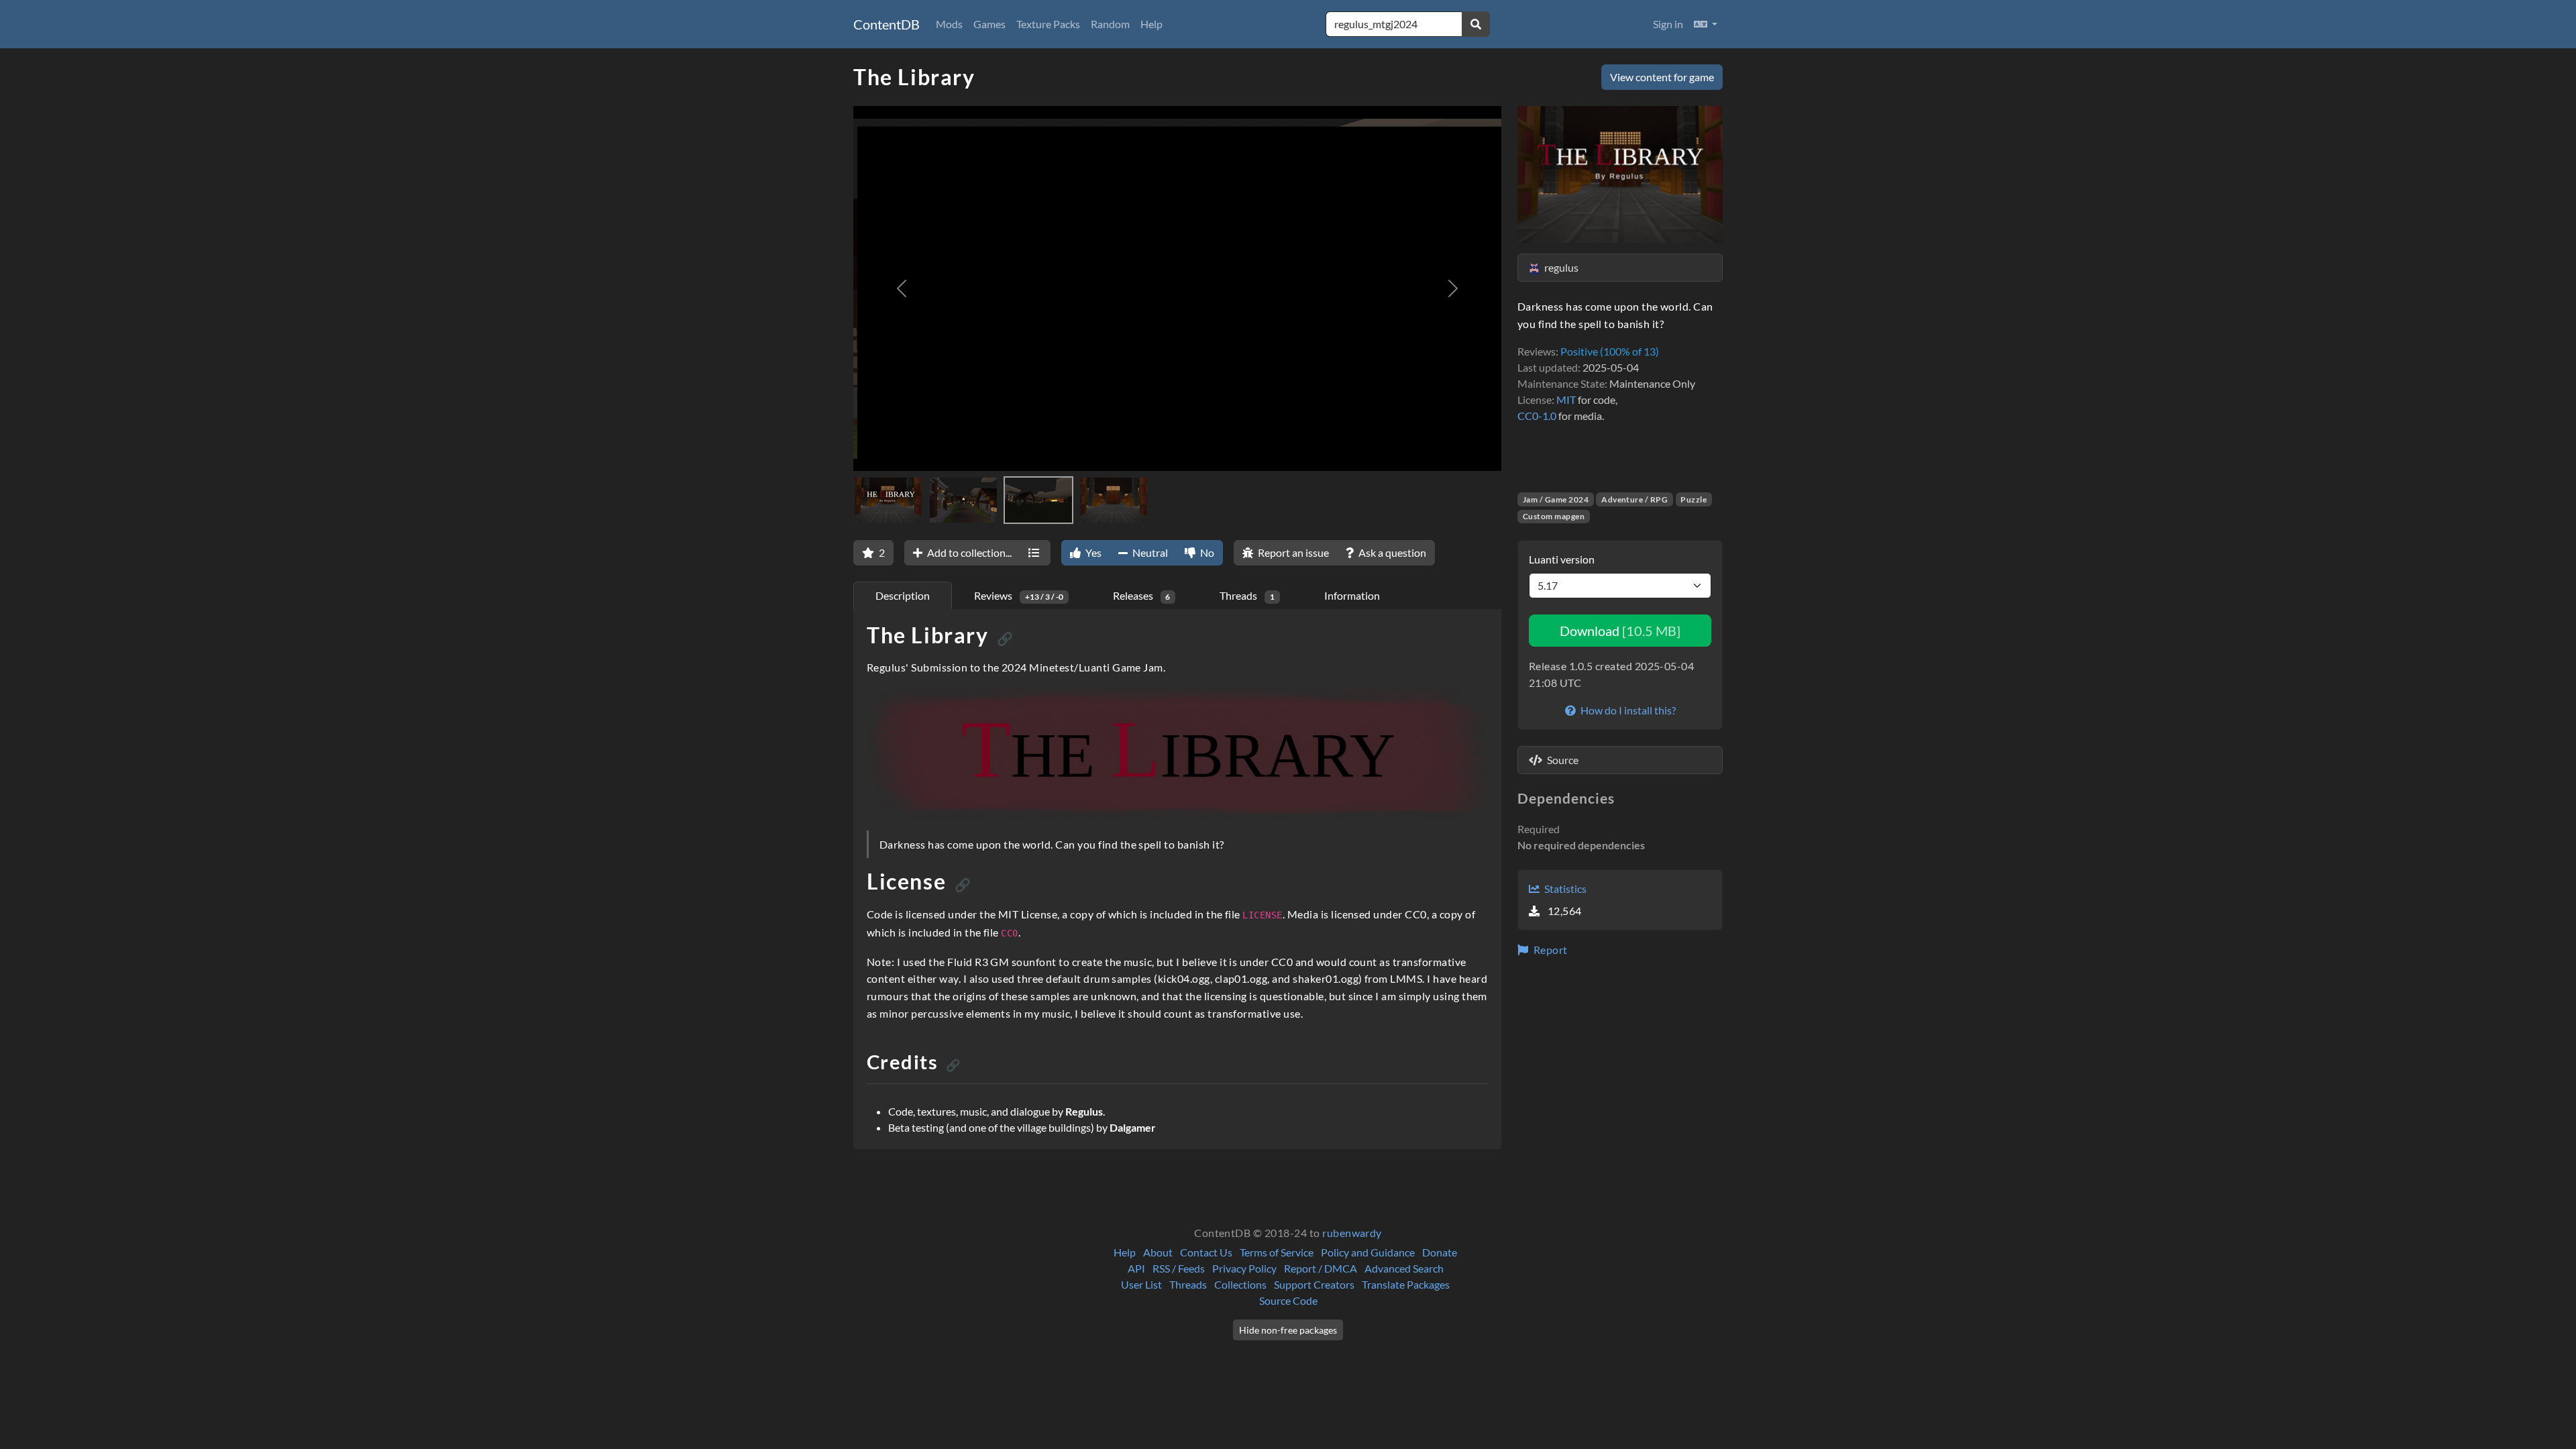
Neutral (1149, 552)
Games (989, 24)
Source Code (1288, 1300)
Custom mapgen (1554, 516)
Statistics (1564, 889)
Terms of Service (1277, 1252)
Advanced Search (1404, 1268)
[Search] (1476, 24)
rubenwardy (1352, 1233)
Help (1151, 24)
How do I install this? (1627, 710)
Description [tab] (903, 595)
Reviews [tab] (1019, 595)
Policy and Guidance (1368, 1252)
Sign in (1668, 24)
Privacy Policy (1244, 1268)
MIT (1566, 399)
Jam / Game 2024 (1556, 499)
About (1158, 1252)
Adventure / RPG (1634, 499)
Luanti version (1562, 559)
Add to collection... (968, 552)
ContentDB (887, 24)
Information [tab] (1352, 595)
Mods (949, 24)
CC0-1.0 (1537, 416)
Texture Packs (1048, 24)
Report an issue (1292, 552)
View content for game (1662, 77)
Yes (1092, 552)
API (1136, 1268)
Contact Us (1206, 1252)
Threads (1188, 1284)
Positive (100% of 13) (1610, 351)
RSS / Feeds (1179, 1268)
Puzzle (1694, 499)
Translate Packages (1406, 1284)
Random (1110, 24)
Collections (1240, 1284)
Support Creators (1314, 1284)
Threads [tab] (1247, 595)
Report (1549, 950)
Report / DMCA (1321, 1268)
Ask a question (1391, 552)
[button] (1706, 24)
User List (1141, 1284)
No (1206, 552)
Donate (1440, 1252)
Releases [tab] (1142, 595)
